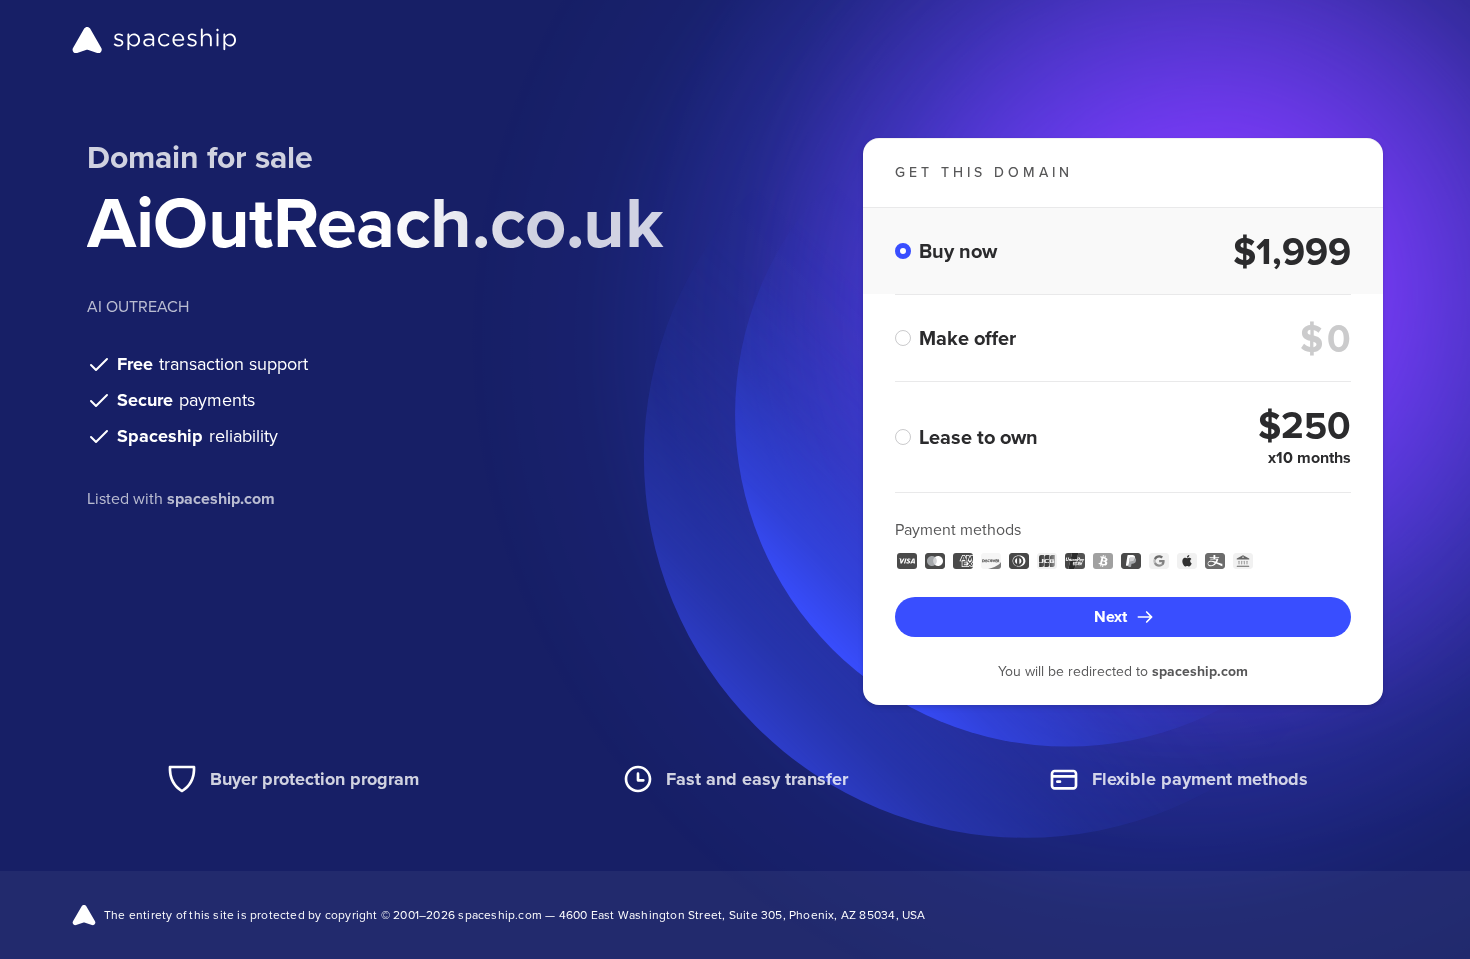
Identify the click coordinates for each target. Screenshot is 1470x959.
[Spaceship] (154, 40)
